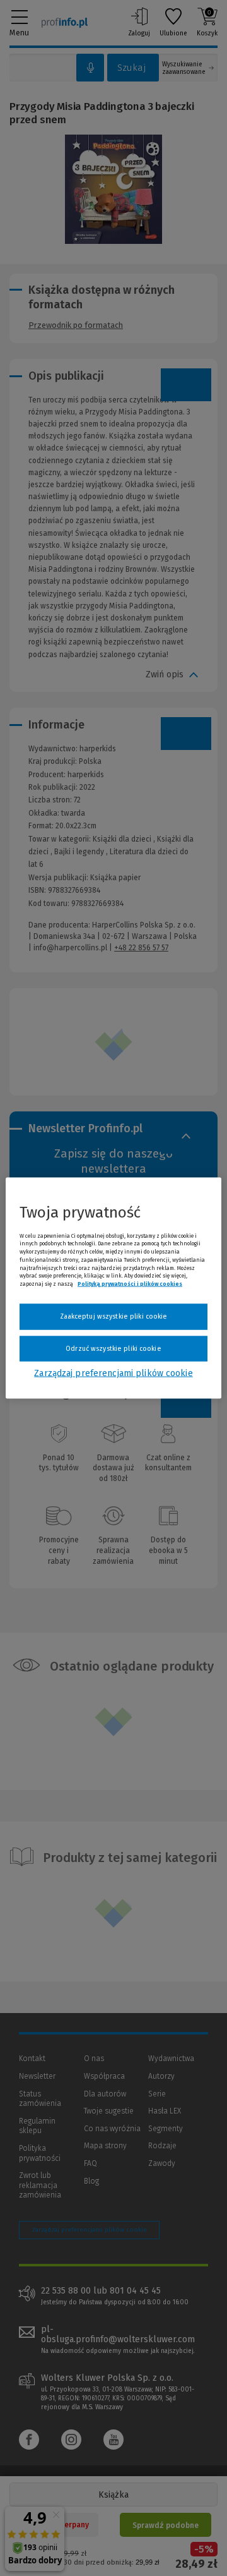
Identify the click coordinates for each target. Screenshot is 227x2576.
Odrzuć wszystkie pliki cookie (113, 1348)
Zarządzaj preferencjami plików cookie (113, 1373)
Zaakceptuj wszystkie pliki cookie (114, 1316)
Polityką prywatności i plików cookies (130, 1284)
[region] (113, 1288)
